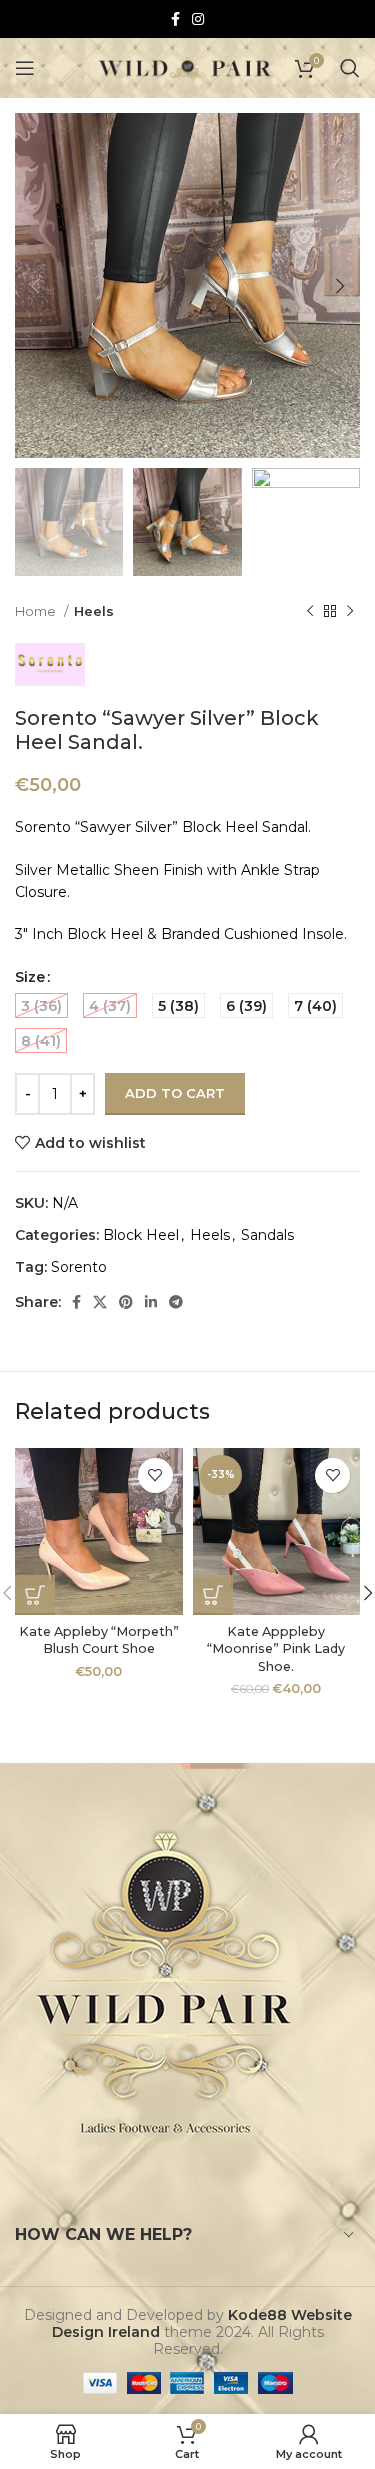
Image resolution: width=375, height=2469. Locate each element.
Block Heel (141, 1235)
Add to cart (175, 1093)
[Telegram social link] (176, 1302)
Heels (94, 611)
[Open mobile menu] (25, 68)
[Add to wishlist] (155, 1475)
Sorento (79, 1267)
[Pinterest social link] (126, 1302)
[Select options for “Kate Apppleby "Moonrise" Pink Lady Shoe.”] (213, 1595)
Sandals (267, 1235)
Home (37, 611)
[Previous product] (310, 612)
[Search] (350, 68)
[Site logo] (185, 67)
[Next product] (350, 612)
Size (30, 977)
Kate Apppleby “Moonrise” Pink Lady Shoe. (276, 1649)
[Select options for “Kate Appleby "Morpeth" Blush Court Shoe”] (35, 1595)
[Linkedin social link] (151, 1302)
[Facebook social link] (175, 19)
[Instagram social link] (198, 19)
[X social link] (100, 1302)
